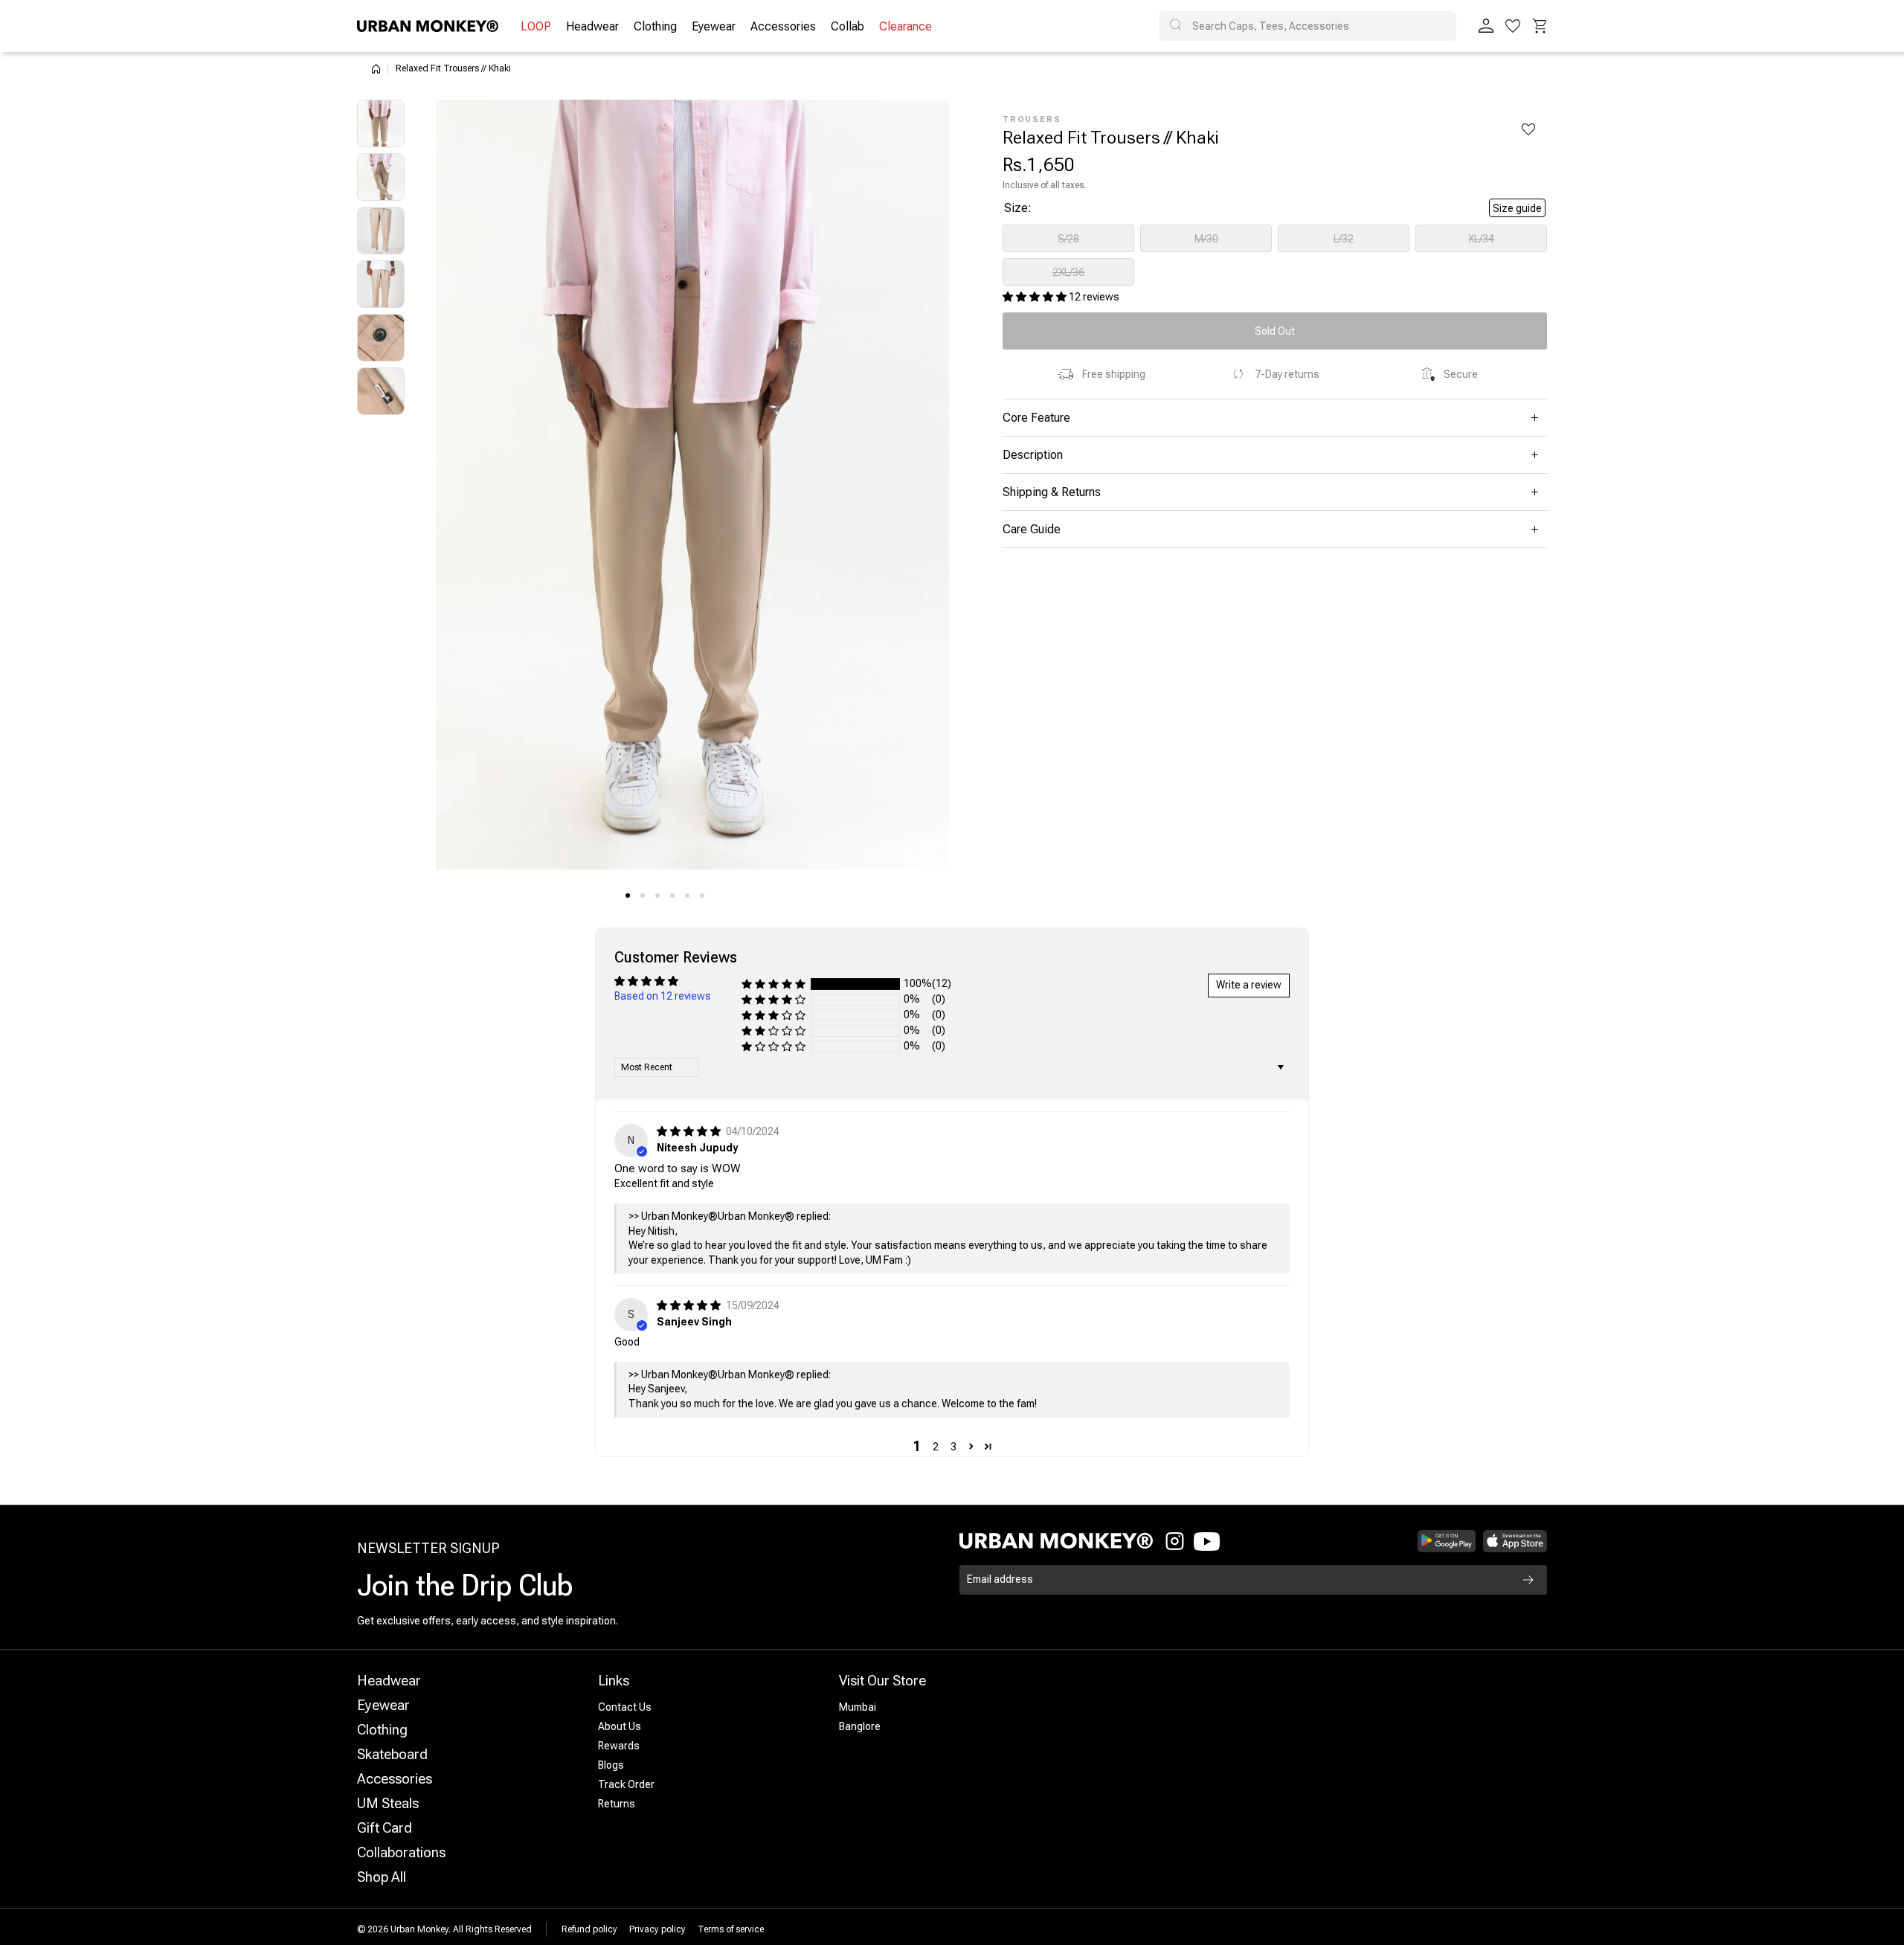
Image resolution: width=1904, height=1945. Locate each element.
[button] (1540, 26)
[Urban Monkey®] (428, 26)
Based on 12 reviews (663, 996)
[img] (690, 1131)
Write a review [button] (1249, 985)
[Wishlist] (1513, 26)
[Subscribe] (1528, 1580)
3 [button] (953, 1447)
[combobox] (1308, 26)
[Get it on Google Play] (1447, 1541)
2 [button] (936, 1447)
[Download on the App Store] (1515, 1541)
